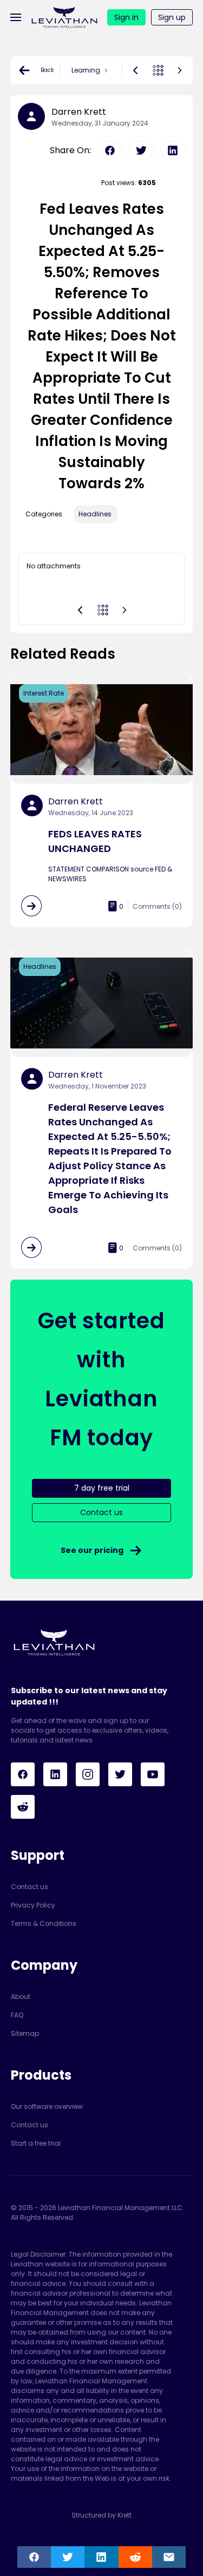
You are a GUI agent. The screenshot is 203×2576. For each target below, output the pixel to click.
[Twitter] (120, 1774)
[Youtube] (153, 1774)
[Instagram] (88, 1774)
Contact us (30, 1887)
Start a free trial (36, 2143)
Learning (86, 70)
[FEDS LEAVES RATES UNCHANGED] (31, 906)
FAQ (17, 2015)
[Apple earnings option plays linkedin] (173, 150)
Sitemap (25, 2033)
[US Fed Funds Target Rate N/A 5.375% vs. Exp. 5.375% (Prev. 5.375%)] (135, 70)
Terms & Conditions (44, 1923)
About (21, 1997)
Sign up (172, 17)
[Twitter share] (68, 2557)
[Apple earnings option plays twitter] (141, 150)
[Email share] (169, 2557)
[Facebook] (23, 1774)
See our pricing (92, 1550)
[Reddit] (23, 1807)
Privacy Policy (33, 1905)
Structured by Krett (101, 2515)
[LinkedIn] (55, 1774)
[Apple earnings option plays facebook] (110, 150)
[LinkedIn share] (101, 2557)
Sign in (126, 17)
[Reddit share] (135, 2557)
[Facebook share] (34, 2557)
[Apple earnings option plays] (180, 70)
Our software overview (47, 2106)
